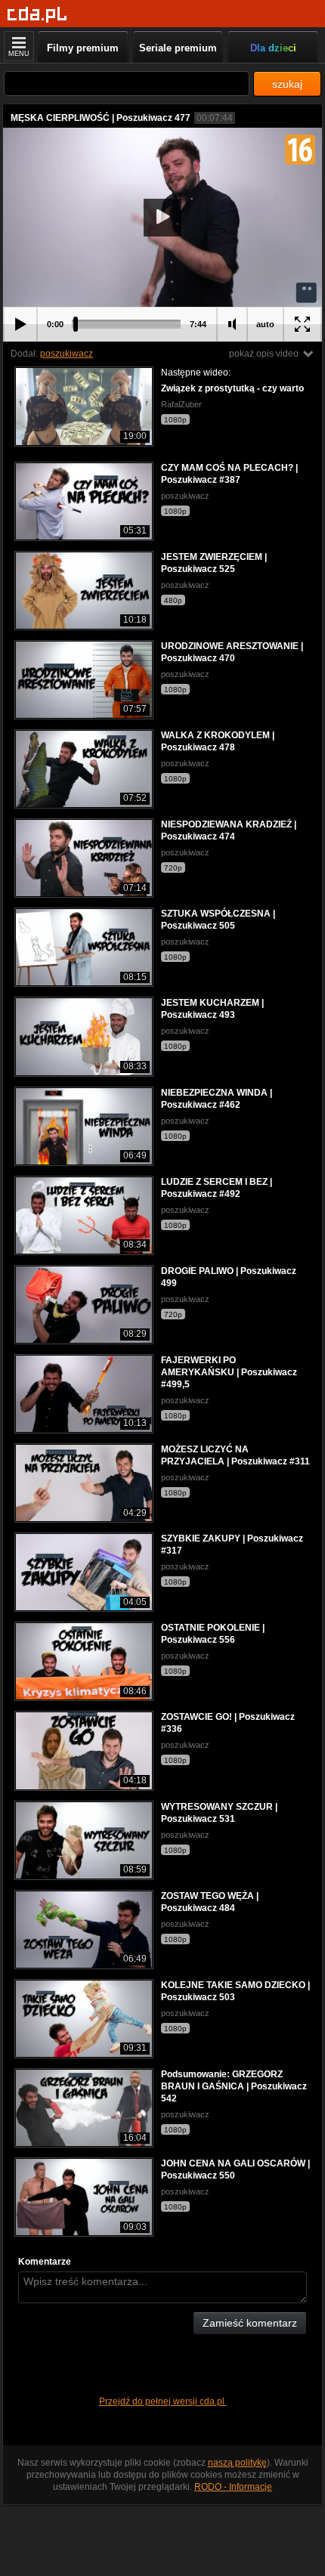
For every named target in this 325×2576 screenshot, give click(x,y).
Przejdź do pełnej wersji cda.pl (163, 2401)
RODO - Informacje (233, 2487)
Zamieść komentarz (250, 2323)
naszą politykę (237, 2463)
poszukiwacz (67, 354)
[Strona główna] (37, 15)
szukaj (287, 84)
